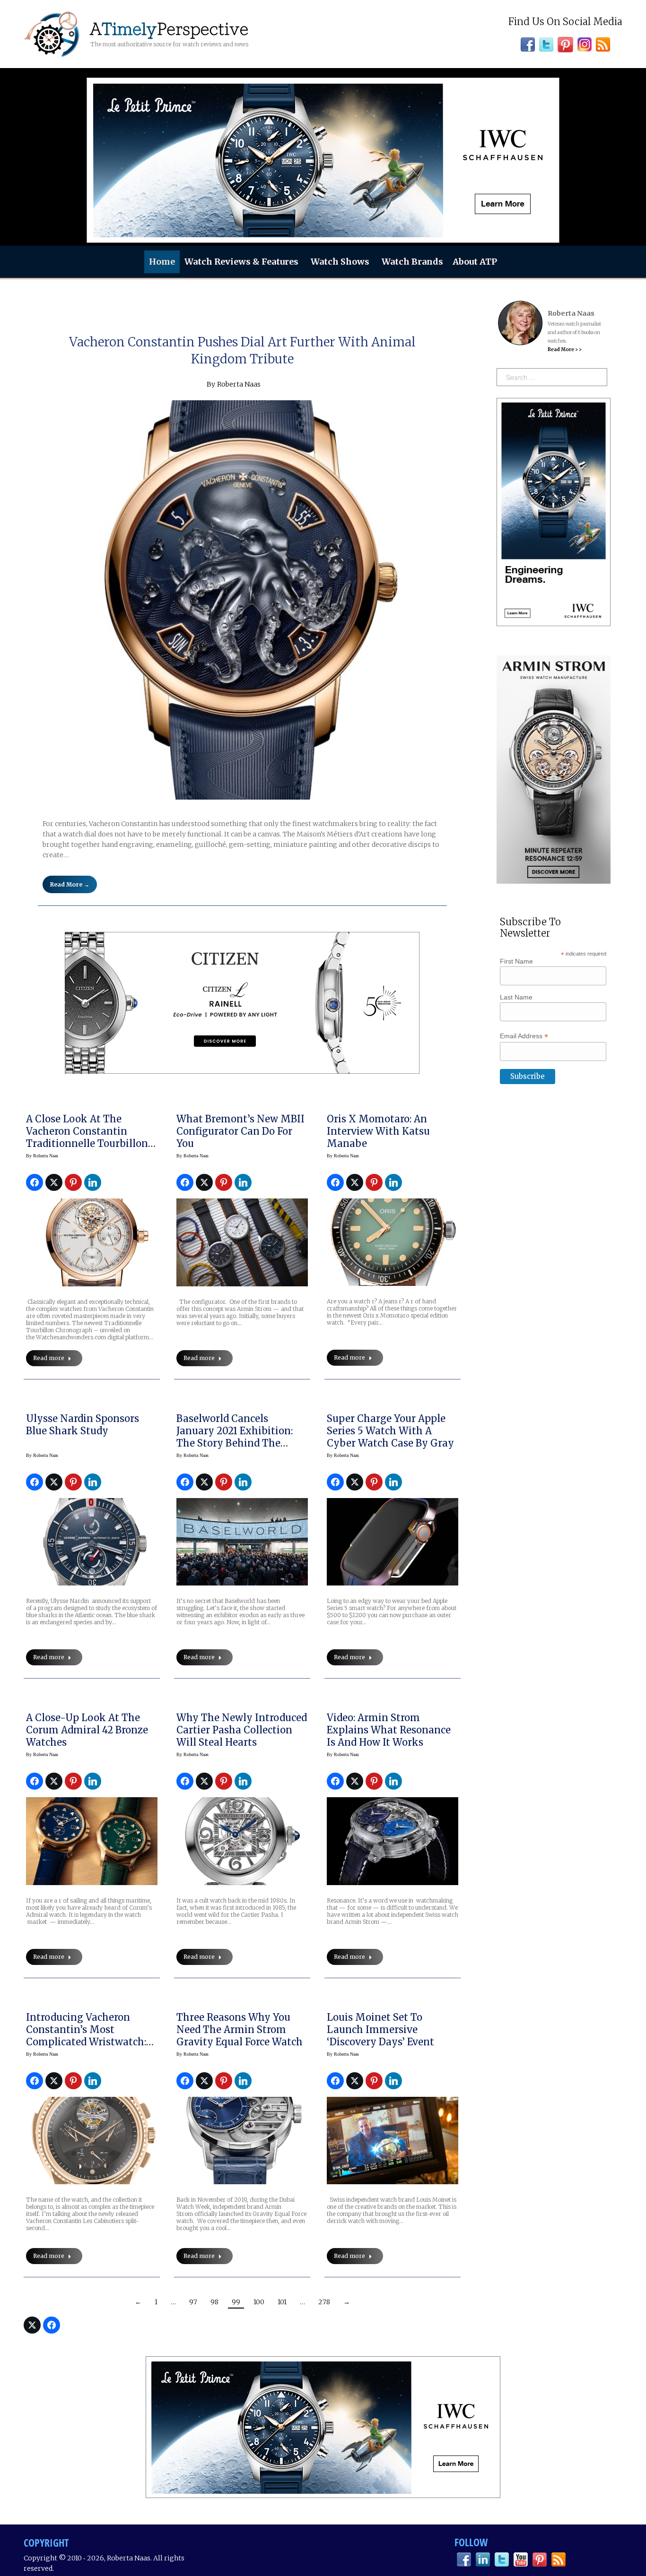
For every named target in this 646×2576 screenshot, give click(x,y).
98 (214, 2302)
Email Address (524, 1036)
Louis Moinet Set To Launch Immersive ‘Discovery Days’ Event (380, 2029)
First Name (516, 961)
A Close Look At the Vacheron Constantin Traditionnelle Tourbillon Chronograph (87, 1137)
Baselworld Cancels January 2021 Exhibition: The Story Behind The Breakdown (235, 1437)
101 (282, 2302)
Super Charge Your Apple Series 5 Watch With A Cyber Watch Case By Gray (390, 1431)
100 (259, 2302)
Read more (49, 1358)
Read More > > (565, 349)
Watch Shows (340, 262)
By (42, 1156)
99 (236, 2302)
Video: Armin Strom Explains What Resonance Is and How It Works (389, 1730)
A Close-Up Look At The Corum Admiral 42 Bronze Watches (87, 1730)
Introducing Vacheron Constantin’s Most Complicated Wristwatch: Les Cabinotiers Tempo (86, 2036)
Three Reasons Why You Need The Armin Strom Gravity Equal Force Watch (240, 2029)
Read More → (70, 884)
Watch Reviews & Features (241, 262)
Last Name (516, 997)
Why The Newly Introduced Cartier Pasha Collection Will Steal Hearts (242, 1730)
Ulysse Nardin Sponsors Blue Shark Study (83, 1425)
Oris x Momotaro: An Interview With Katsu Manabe (378, 1131)
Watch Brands (412, 262)
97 (193, 2302)
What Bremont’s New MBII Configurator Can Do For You (240, 1131)
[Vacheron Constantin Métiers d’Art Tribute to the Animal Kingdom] (242, 600)
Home (162, 262)
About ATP (475, 262)
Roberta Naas (239, 384)
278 (324, 2302)
